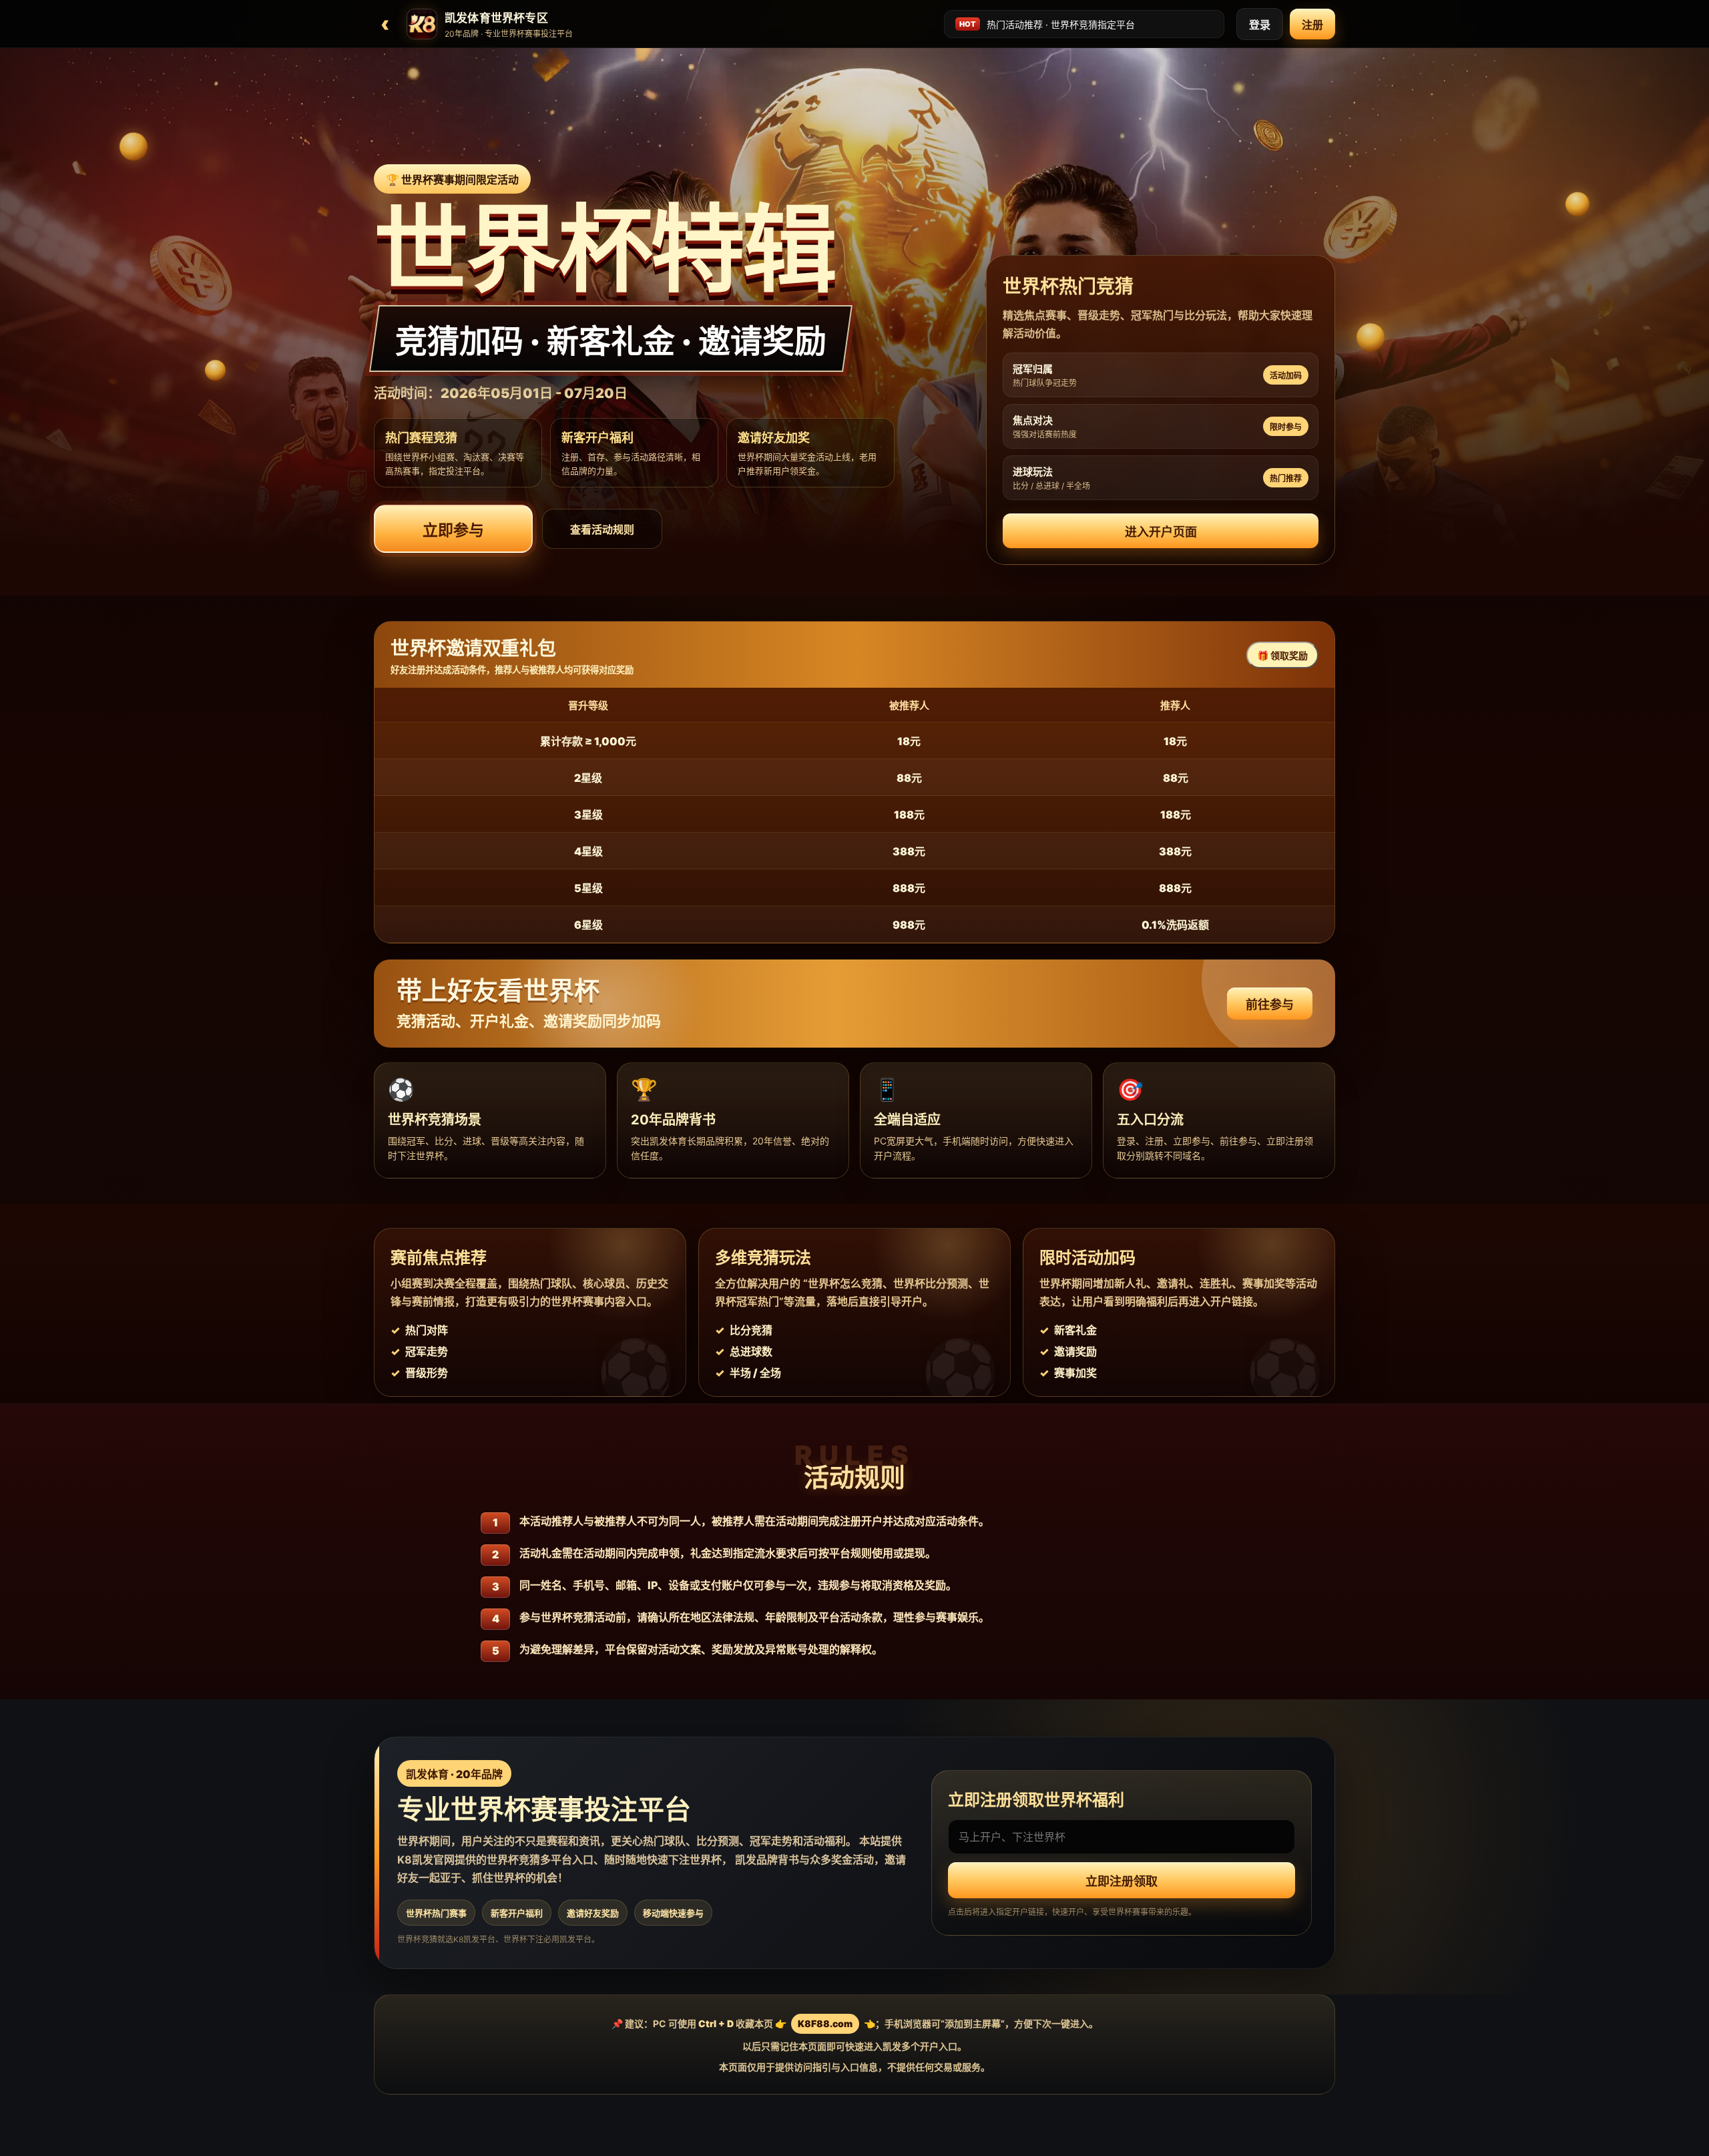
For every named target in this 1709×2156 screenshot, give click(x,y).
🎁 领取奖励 (1282, 655)
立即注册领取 (1122, 1881)
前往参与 (1270, 1005)
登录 (1260, 25)
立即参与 (453, 530)
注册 (1312, 25)
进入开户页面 (1161, 532)
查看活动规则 (602, 529)
